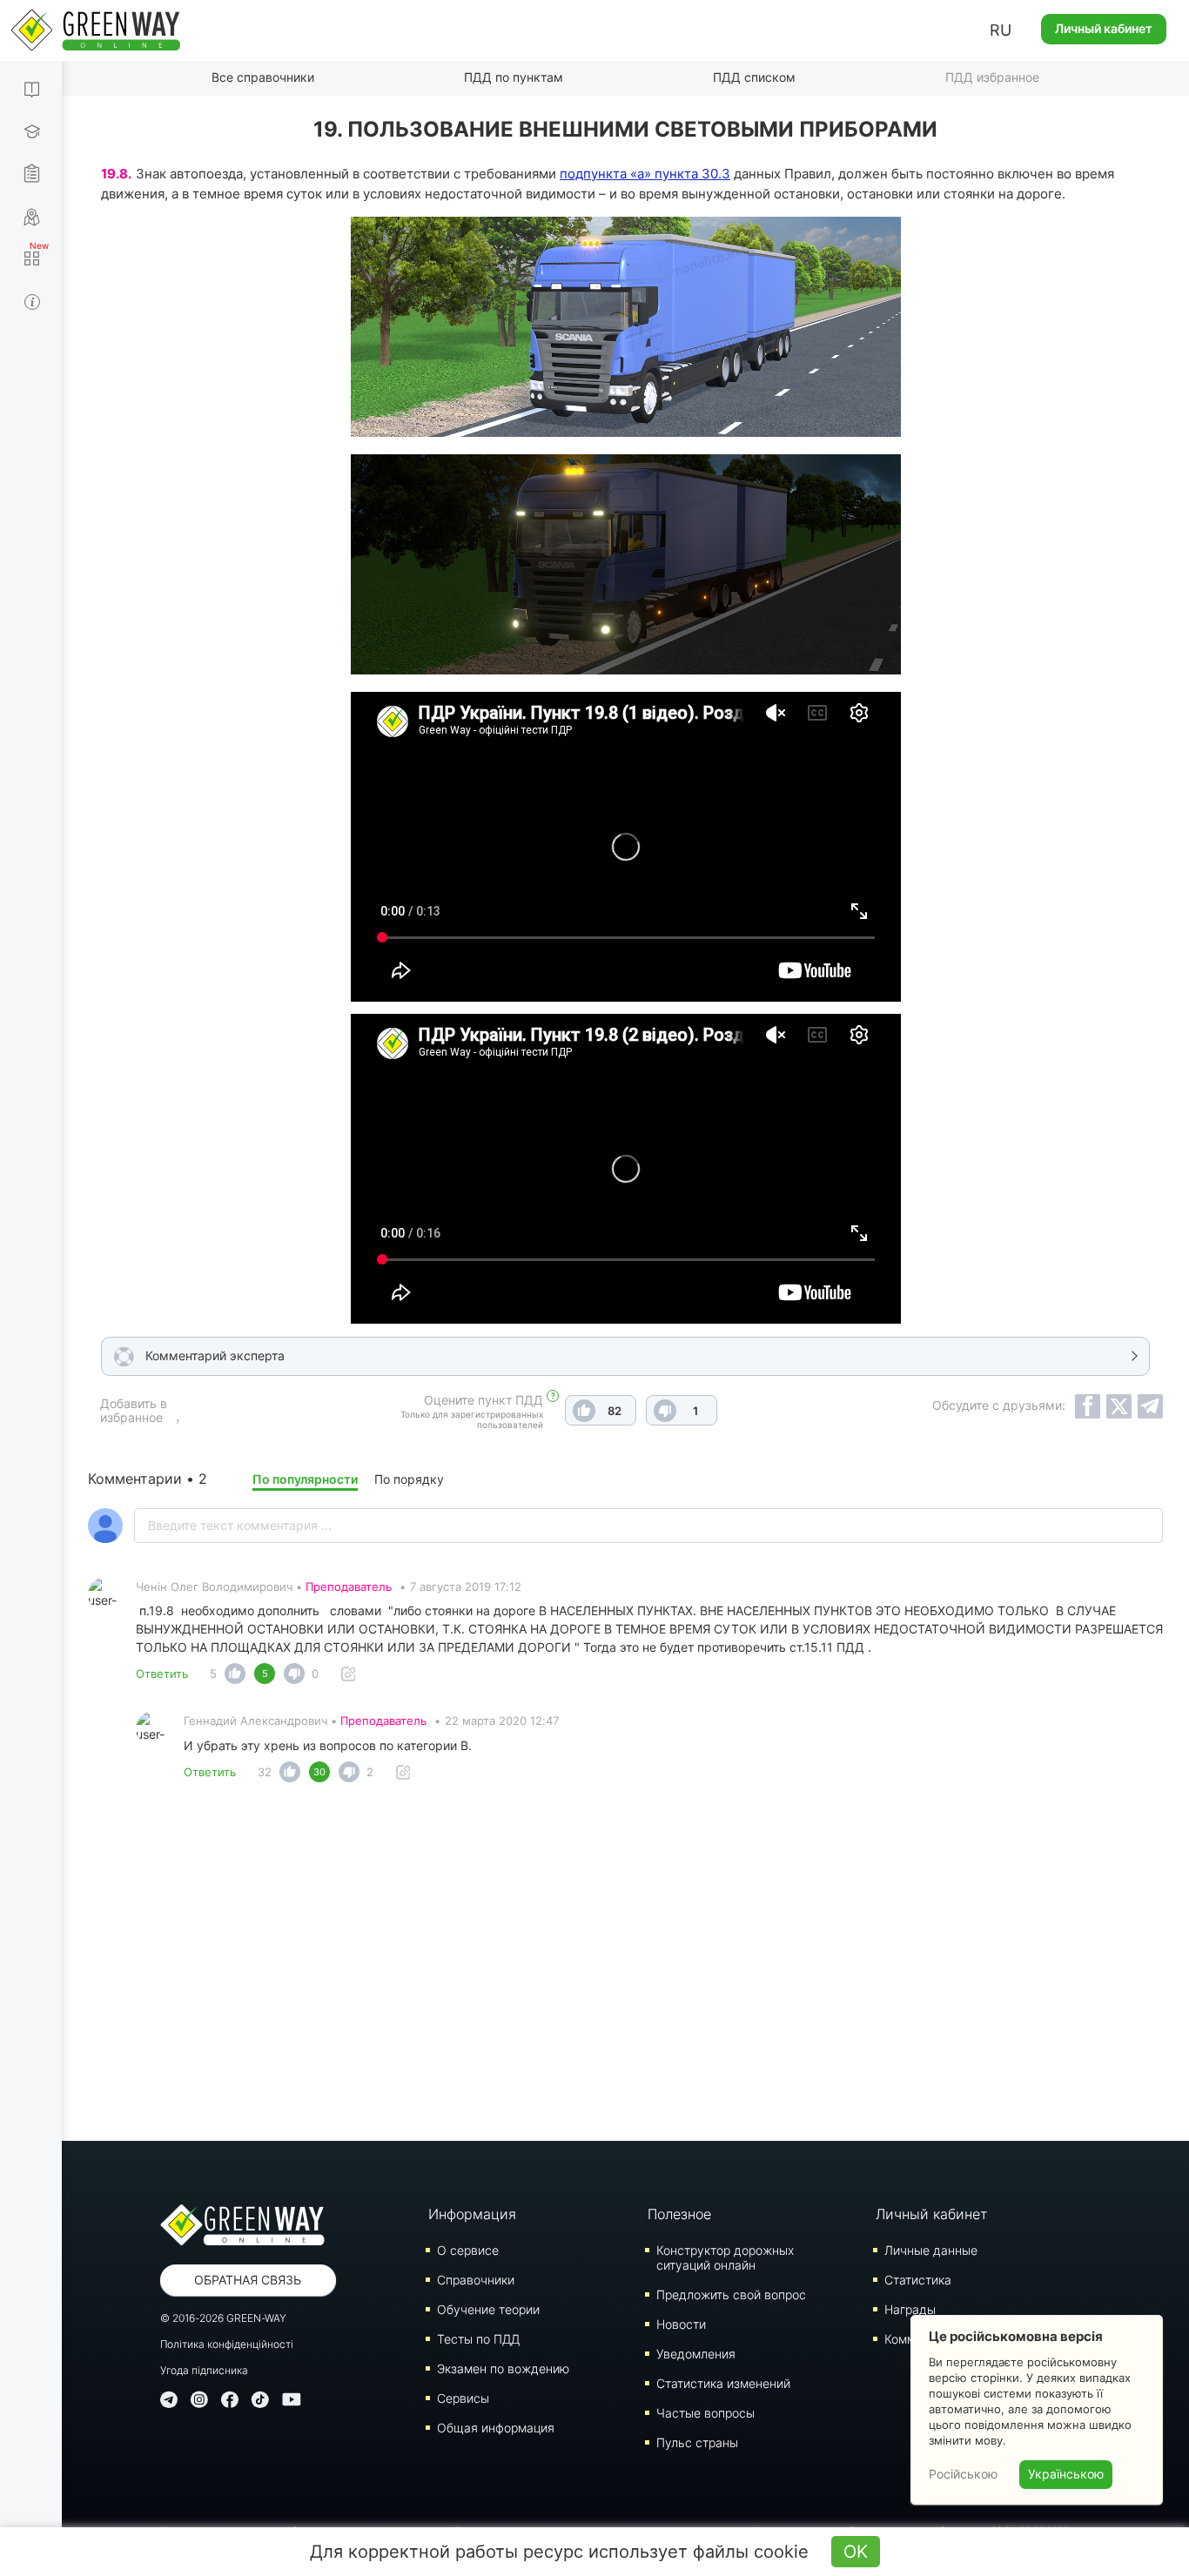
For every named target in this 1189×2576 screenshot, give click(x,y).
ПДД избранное (992, 77)
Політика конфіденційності (227, 2344)
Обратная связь (248, 2280)
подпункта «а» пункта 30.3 (645, 174)
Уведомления (696, 2354)
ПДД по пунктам (514, 77)
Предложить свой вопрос (731, 2294)
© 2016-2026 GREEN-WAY (223, 2318)
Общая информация (496, 2428)
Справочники (476, 2280)
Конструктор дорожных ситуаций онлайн (725, 2257)
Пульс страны (697, 2442)
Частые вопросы (705, 2413)
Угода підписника (204, 2370)
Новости (681, 2324)
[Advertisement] (626, 1967)
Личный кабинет (1104, 28)
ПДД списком (754, 77)
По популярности (305, 1479)
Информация (472, 2214)
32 (265, 1772)
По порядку (409, 1479)
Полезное (679, 2214)
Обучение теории (488, 2309)
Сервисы (463, 2398)
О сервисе (468, 2250)
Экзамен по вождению (503, 2368)
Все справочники (263, 77)
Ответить (162, 1674)
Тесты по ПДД (478, 2339)
